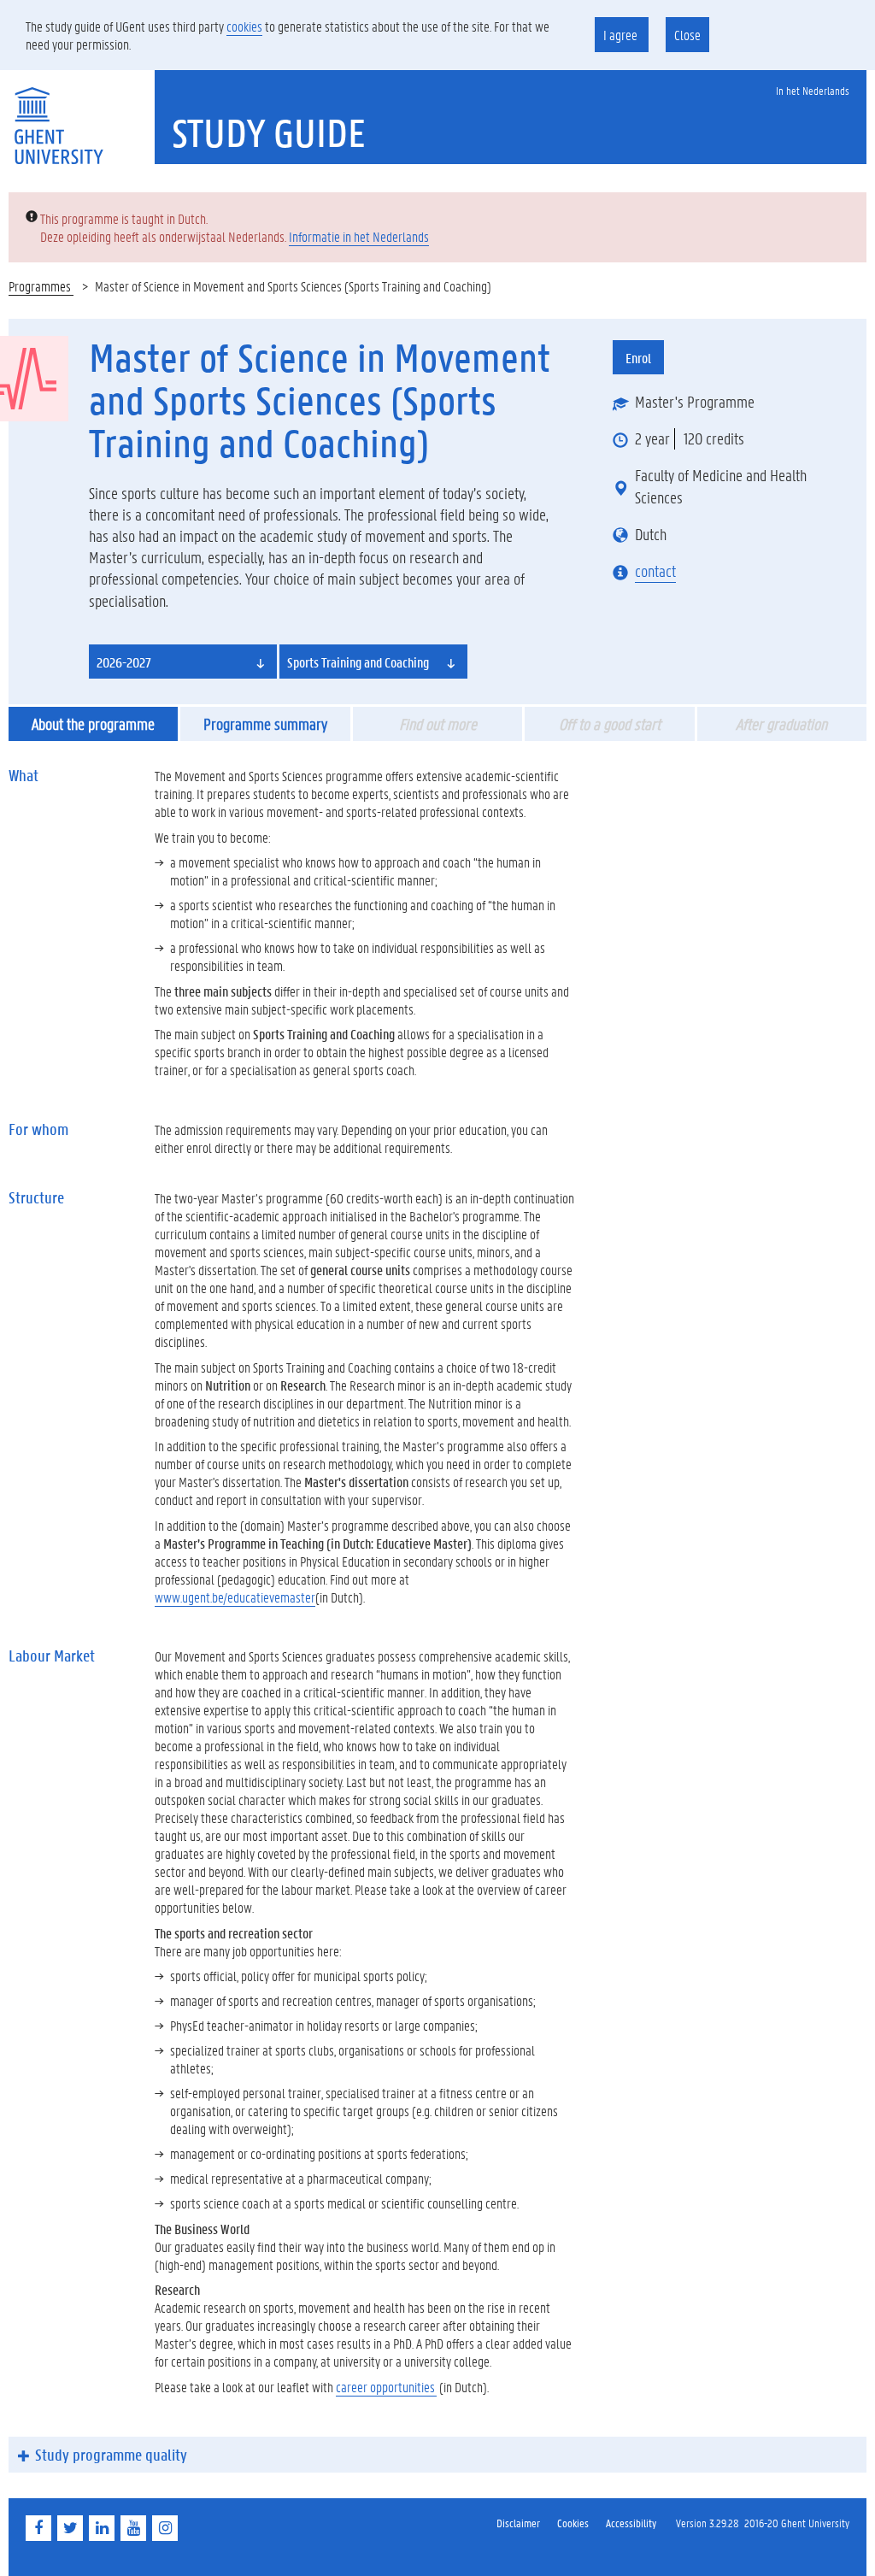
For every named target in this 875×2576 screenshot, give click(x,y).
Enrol (638, 358)
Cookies (573, 2523)
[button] (183, 662)
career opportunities (386, 2387)
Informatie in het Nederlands (359, 236)
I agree (622, 35)
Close (687, 35)
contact (655, 571)
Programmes (41, 286)
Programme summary (265, 724)
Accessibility (631, 2523)
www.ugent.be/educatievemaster (235, 1597)
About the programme (93, 724)
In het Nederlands (813, 90)
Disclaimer (518, 2523)
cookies (244, 26)
